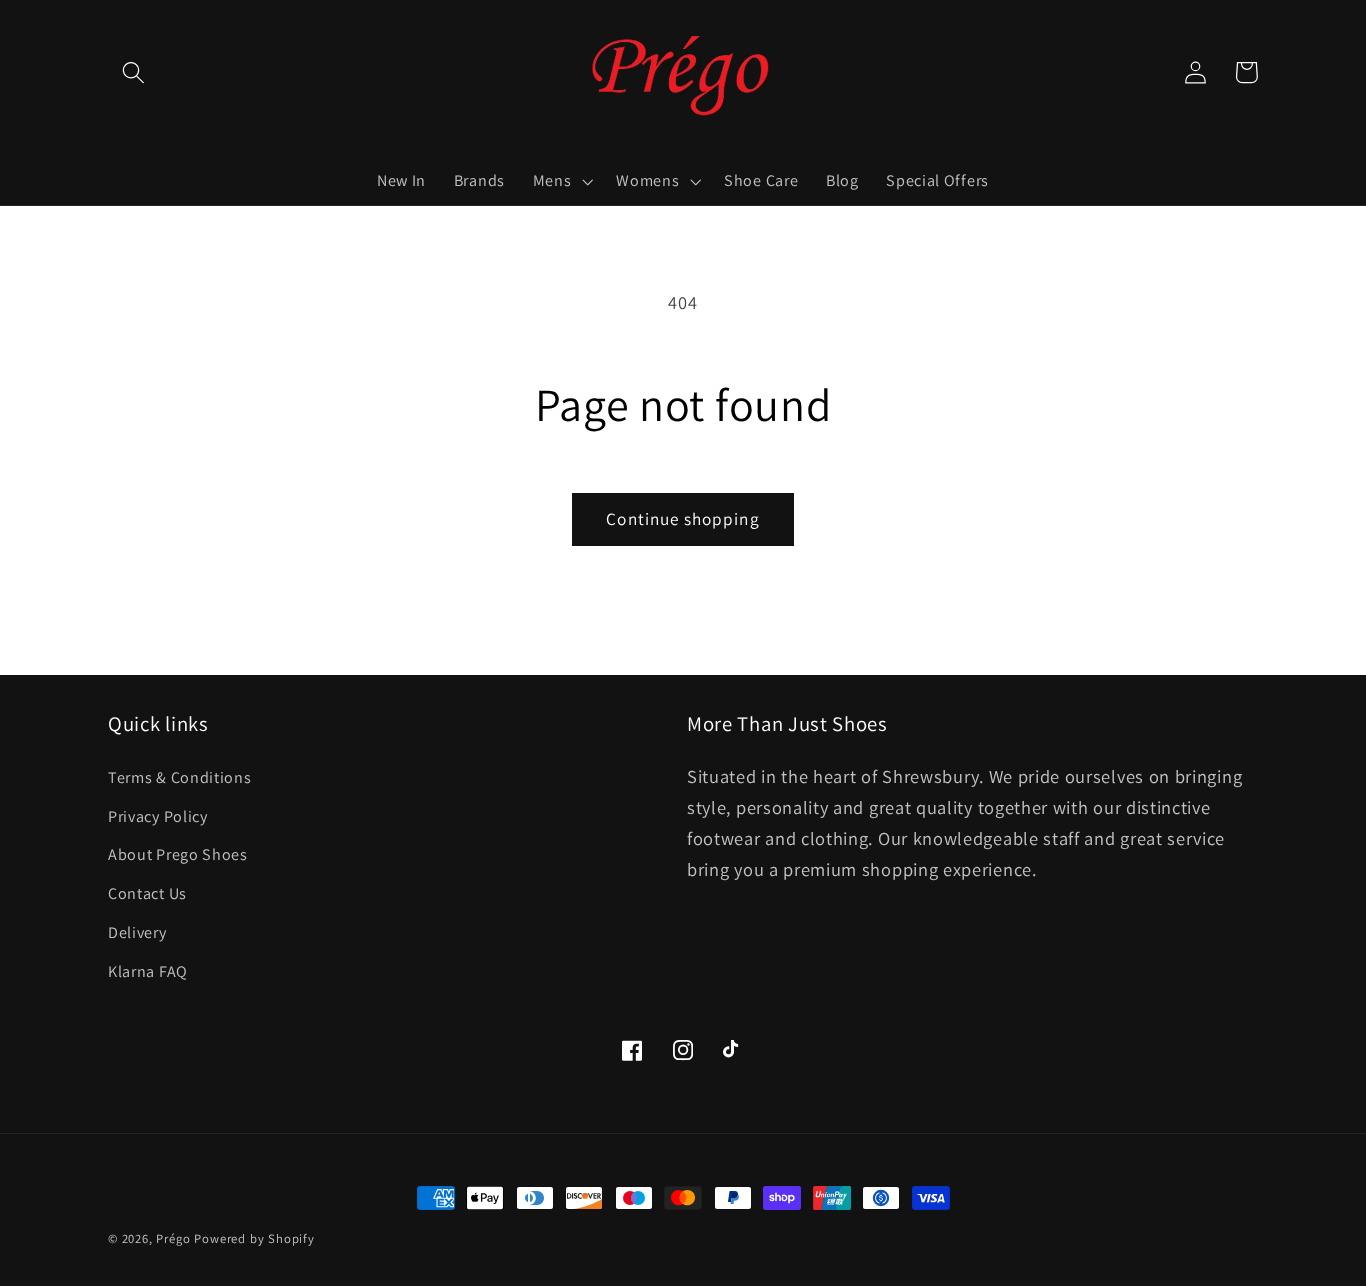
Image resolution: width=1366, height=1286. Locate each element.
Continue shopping (683, 518)
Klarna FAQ (148, 971)
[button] (133, 72)
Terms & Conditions (179, 777)
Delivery (137, 932)
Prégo (173, 1238)
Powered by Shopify (254, 1238)
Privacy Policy (158, 816)
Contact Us (147, 893)
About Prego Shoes (178, 854)
